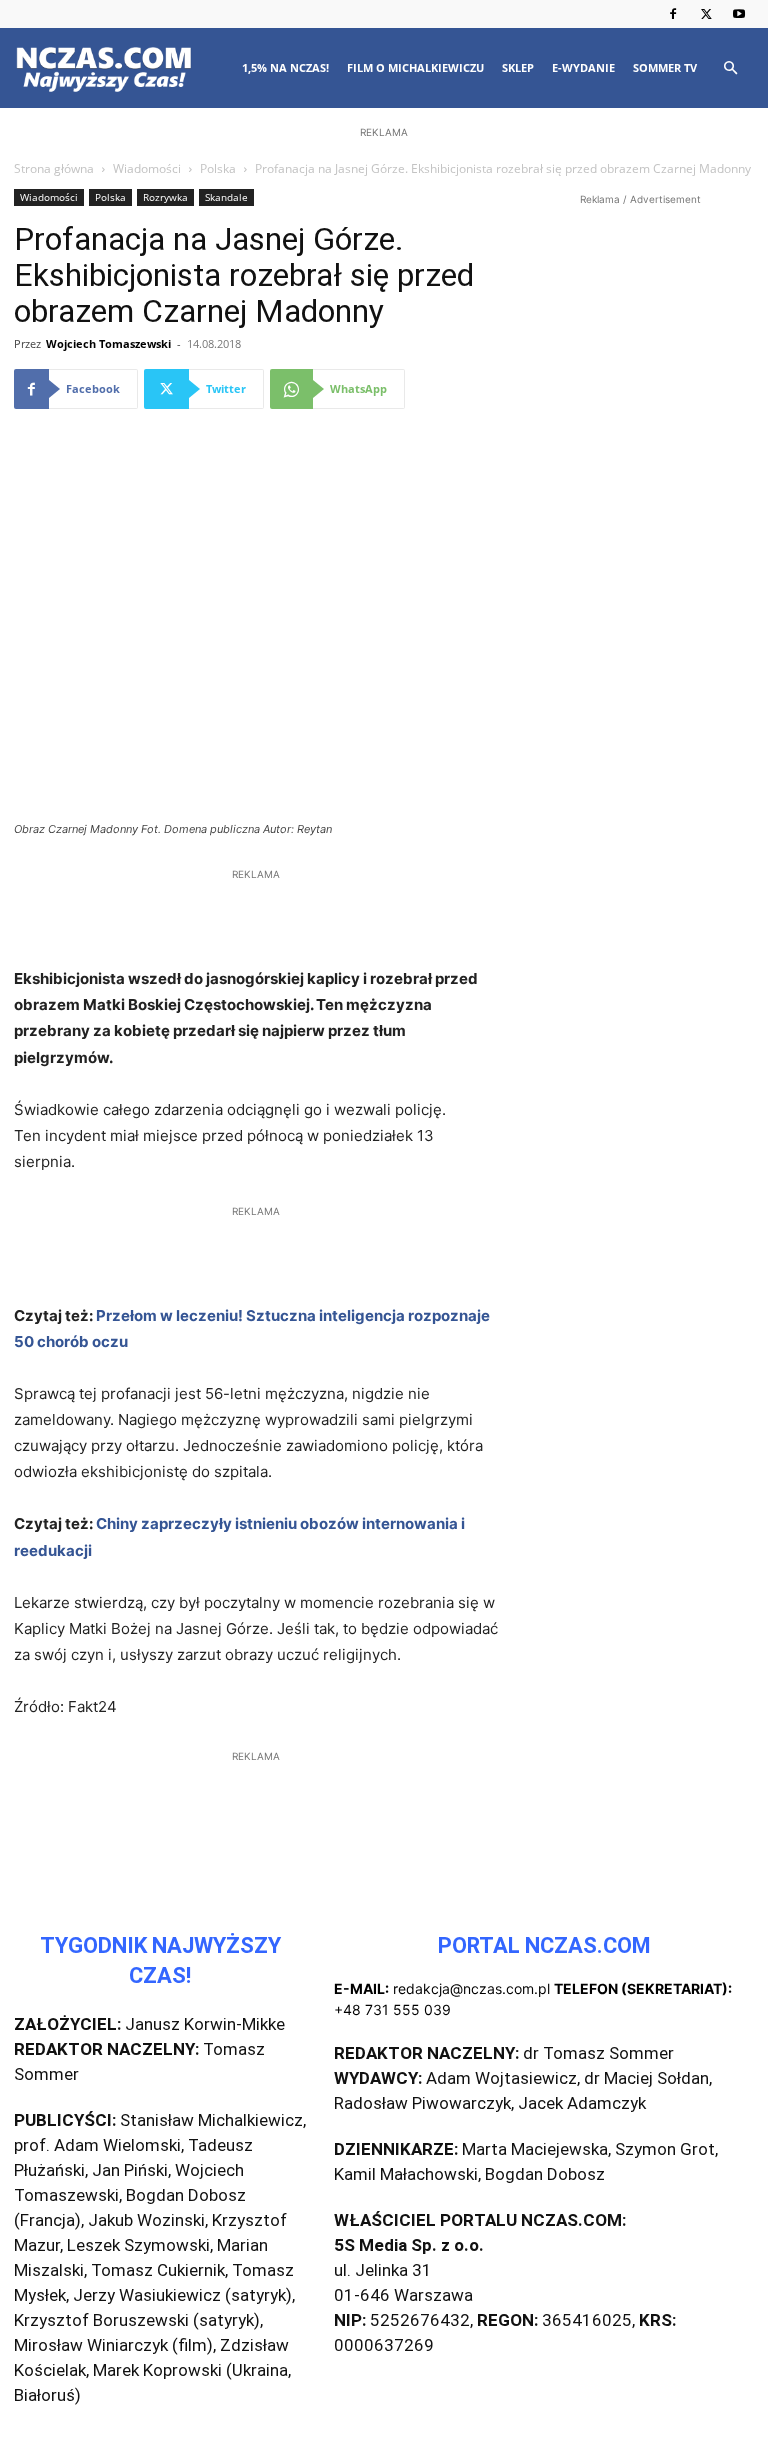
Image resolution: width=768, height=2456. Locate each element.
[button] (730, 68)
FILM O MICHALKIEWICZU (415, 67)
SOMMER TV (665, 67)
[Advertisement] (384, 272)
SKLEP (518, 67)
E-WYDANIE (583, 67)
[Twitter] (706, 14)
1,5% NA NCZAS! (285, 67)
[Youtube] (739, 14)
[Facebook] (673, 14)
